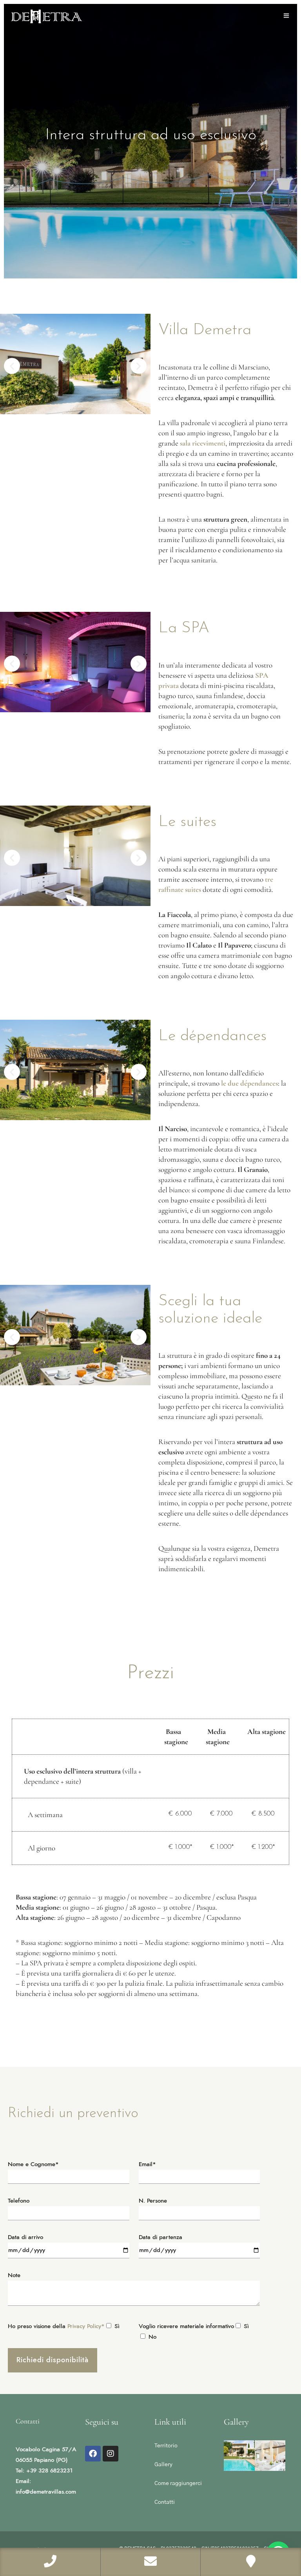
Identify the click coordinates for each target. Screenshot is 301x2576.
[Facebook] (93, 2454)
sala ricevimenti (203, 443)
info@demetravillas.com (46, 2492)
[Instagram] (111, 2454)
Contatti (165, 2502)
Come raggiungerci (178, 2483)
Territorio (166, 2446)
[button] (12, 366)
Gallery (163, 2465)
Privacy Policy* (86, 2326)
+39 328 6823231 (49, 2471)
